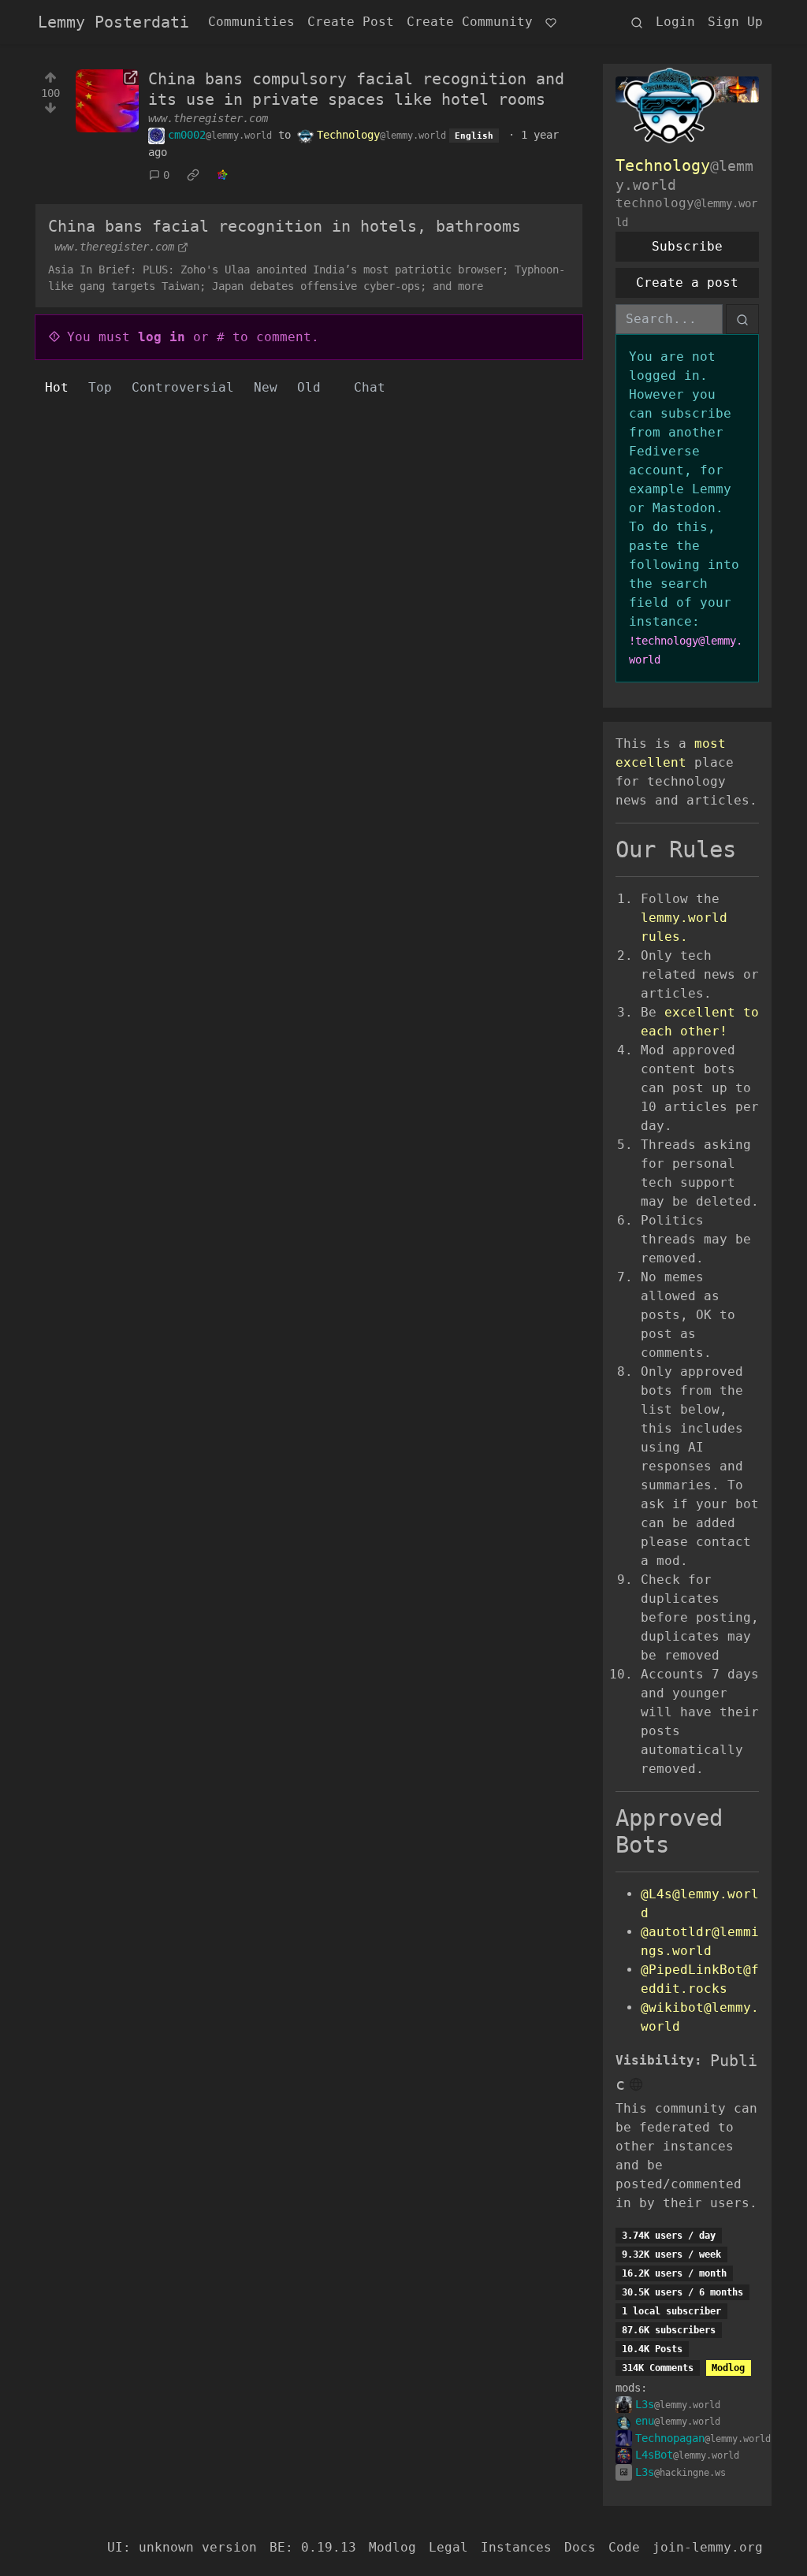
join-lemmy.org (708, 2547)
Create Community (470, 22)
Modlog (728, 2368)
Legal (448, 2547)
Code (624, 2547)
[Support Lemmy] (551, 22)
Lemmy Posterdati (113, 22)
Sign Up (735, 22)
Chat (370, 387)
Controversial (183, 387)
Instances (516, 2547)
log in (162, 337)
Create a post (687, 283)
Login (675, 22)
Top (100, 387)
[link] (193, 176)
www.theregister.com (208, 118)
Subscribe (687, 246)
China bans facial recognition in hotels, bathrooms (284, 226)
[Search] (637, 22)
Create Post (351, 22)
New (266, 387)
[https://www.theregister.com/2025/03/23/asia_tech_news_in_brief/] (107, 101)
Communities (251, 22)
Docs (580, 2547)
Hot (57, 387)
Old (309, 387)
